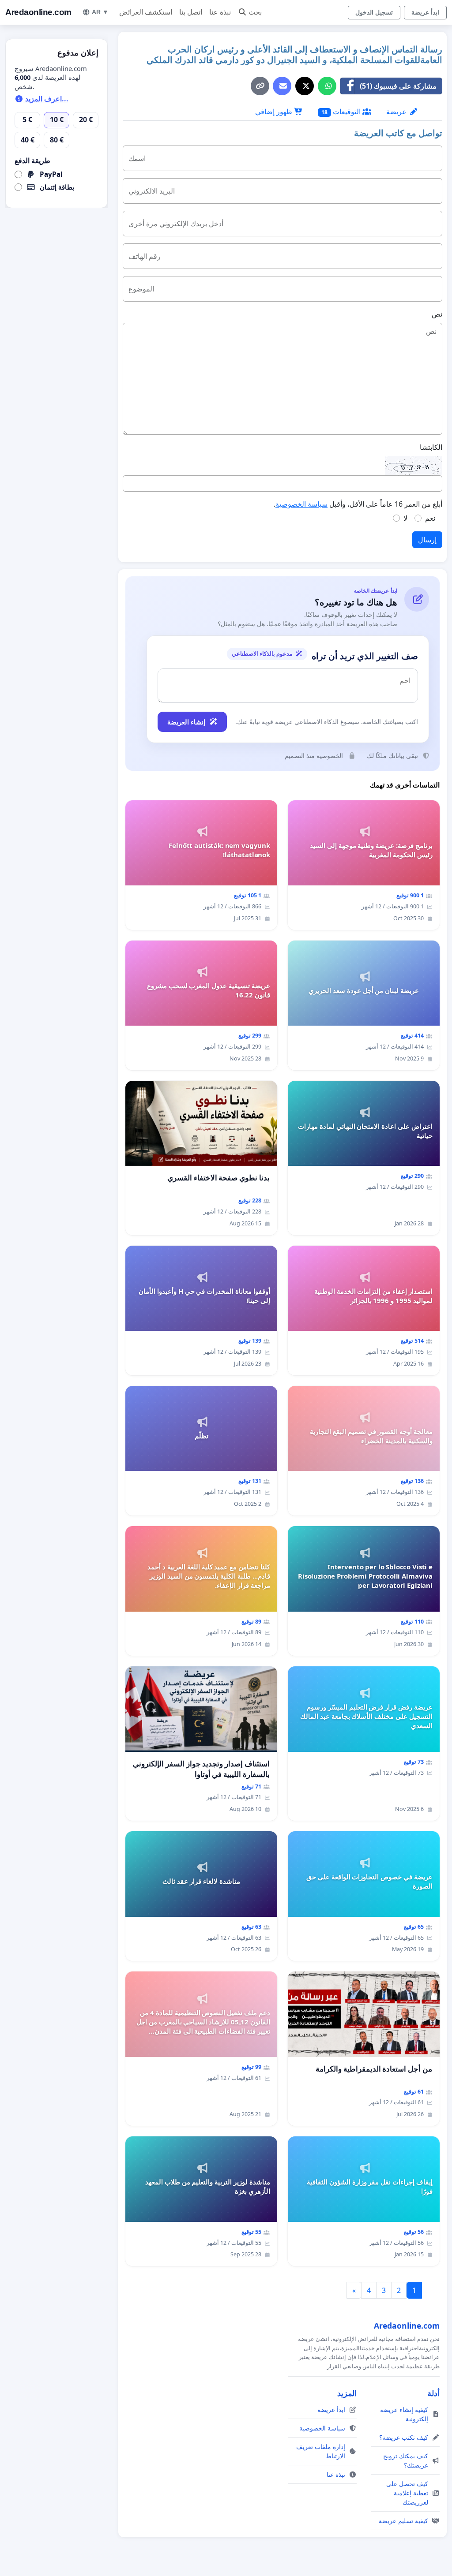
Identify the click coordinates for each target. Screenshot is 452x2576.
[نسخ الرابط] (260, 86)
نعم (430, 518)
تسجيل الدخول (374, 12)
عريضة (397, 112)
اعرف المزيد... (46, 99)
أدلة (433, 2393)
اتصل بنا (191, 12)
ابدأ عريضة (425, 12)
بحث (255, 12)
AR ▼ (100, 12)
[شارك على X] (305, 86)
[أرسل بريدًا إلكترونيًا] (282, 86)
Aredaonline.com (38, 12)
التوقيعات (342, 112)
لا (405, 518)
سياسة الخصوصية (301, 504)
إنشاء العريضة (186, 722)
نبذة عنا (220, 12)
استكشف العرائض (146, 12)
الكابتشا (431, 447)
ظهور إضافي (275, 112)
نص (437, 314)
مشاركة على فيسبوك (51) (398, 86)
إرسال (427, 540)
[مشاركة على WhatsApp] (327, 86)
